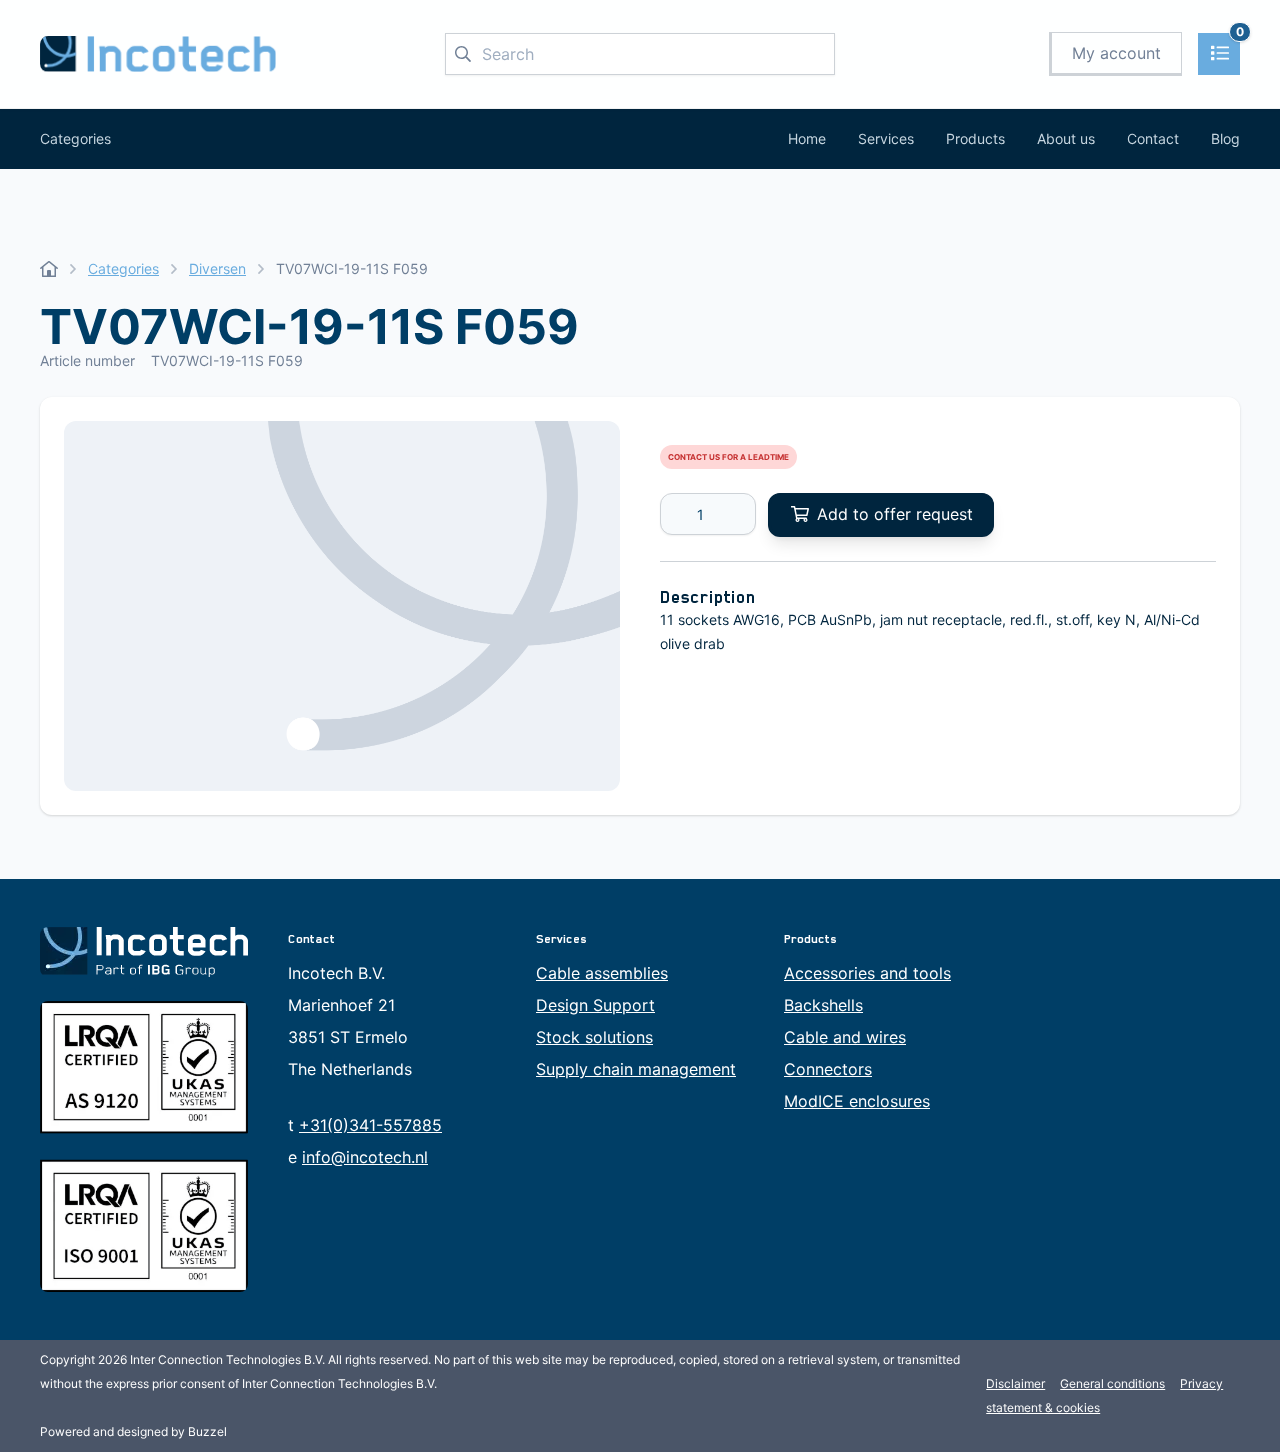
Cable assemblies (602, 973)
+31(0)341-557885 (370, 1125)
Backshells (823, 1005)
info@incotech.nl (365, 1157)
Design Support (595, 1005)
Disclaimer (1015, 1383)
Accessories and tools (867, 973)
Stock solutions (594, 1037)
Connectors (828, 1069)
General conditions (1112, 1383)
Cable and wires (845, 1037)
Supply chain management (636, 1069)
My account (1116, 53)
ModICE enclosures (857, 1101)
